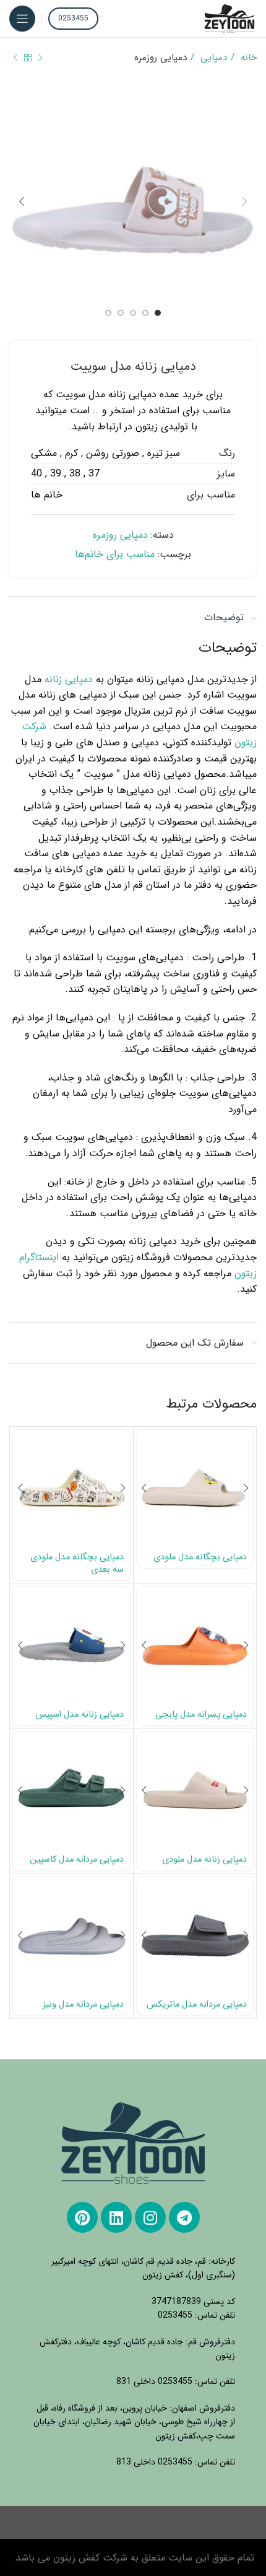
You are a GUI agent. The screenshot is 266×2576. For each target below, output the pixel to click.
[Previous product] (40, 58)
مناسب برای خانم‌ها (115, 554)
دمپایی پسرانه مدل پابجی (201, 1715)
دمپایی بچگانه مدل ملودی (200, 1557)
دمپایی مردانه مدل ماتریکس (197, 2004)
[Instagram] (150, 2217)
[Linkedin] (116, 2217)
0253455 (73, 18)
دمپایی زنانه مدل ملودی (204, 1860)
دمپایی (212, 58)
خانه (247, 58)
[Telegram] (184, 2217)
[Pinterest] (82, 2217)
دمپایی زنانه (69, 679)
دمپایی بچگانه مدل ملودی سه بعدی (77, 1563)
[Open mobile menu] (22, 19)
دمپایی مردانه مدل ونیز (83, 2004)
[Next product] (15, 58)
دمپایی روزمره (161, 58)
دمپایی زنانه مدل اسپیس (79, 1715)
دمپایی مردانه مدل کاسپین (77, 1860)
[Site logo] (230, 18)
